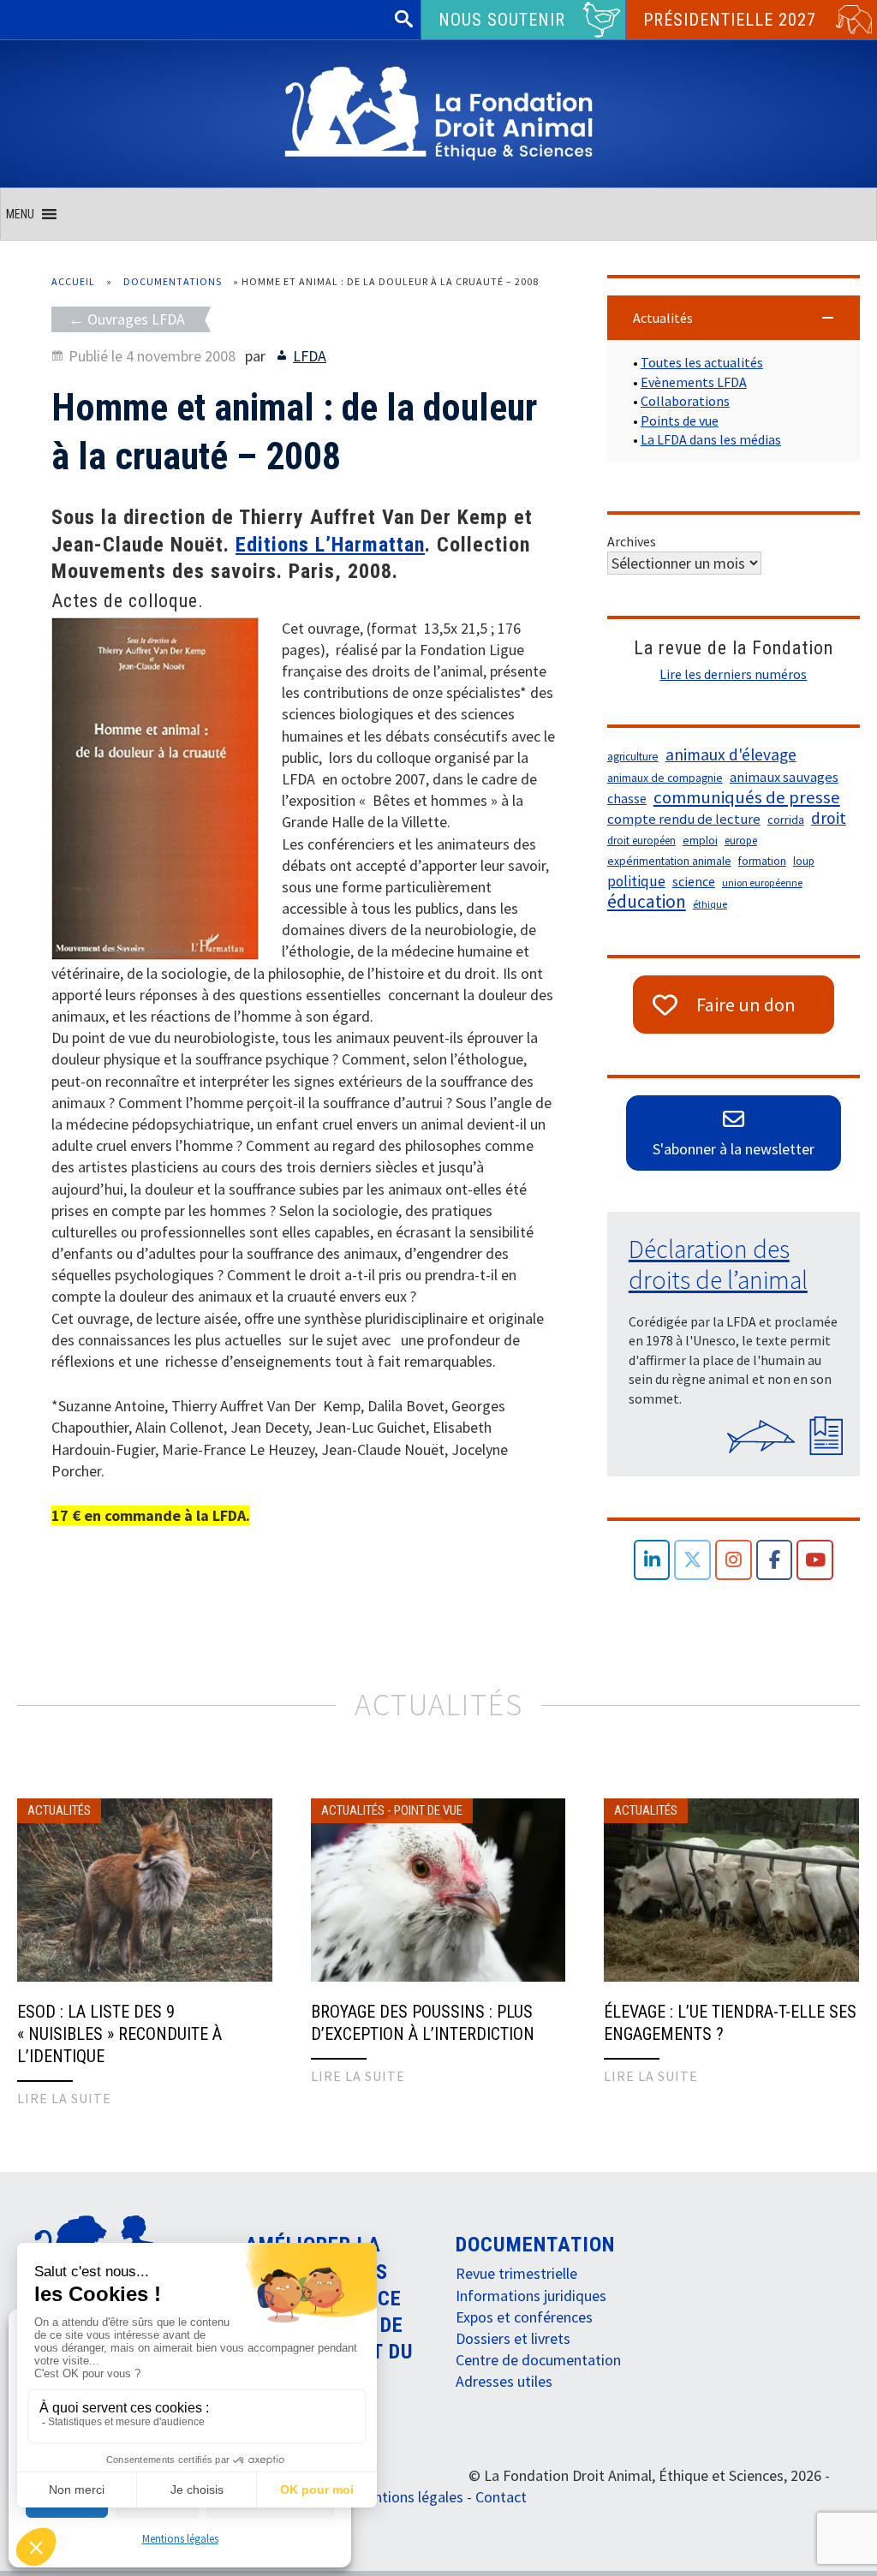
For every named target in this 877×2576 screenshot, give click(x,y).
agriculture (633, 757)
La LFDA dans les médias (711, 439)
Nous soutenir (502, 20)
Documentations (173, 281)
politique (636, 881)
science (694, 881)
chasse (627, 799)
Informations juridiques (531, 2296)
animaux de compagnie (665, 778)
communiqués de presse (747, 797)
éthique (710, 904)
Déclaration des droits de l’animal (718, 1264)
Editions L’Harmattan (330, 545)
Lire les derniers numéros (733, 674)
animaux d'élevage (731, 754)
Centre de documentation (538, 2360)
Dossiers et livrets (513, 2338)
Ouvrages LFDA (136, 319)
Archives (632, 541)
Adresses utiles (504, 2381)
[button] (20, 214)
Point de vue (428, 1810)
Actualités (59, 1810)
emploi (700, 841)
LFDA (310, 356)
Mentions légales (180, 2539)
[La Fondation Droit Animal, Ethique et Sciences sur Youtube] (815, 1560)
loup (804, 861)
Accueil (73, 281)
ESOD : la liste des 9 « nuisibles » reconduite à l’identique (119, 2034)
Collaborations (685, 401)
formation (762, 861)
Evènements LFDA (694, 382)
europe (741, 841)
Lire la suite (64, 2098)
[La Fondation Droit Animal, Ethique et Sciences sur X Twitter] (692, 1560)
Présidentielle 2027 (730, 20)
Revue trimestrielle (516, 2273)
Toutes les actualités (702, 362)
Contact (501, 2497)
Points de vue (680, 420)
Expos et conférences (524, 2317)
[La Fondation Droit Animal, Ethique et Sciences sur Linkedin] (652, 1560)
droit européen (641, 841)
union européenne (762, 883)
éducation (647, 902)
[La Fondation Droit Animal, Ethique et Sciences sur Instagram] (734, 1560)
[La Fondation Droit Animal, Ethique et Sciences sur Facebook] (775, 1560)
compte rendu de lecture (684, 819)
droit (829, 818)
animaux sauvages (784, 777)
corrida (786, 820)
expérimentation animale (669, 861)
